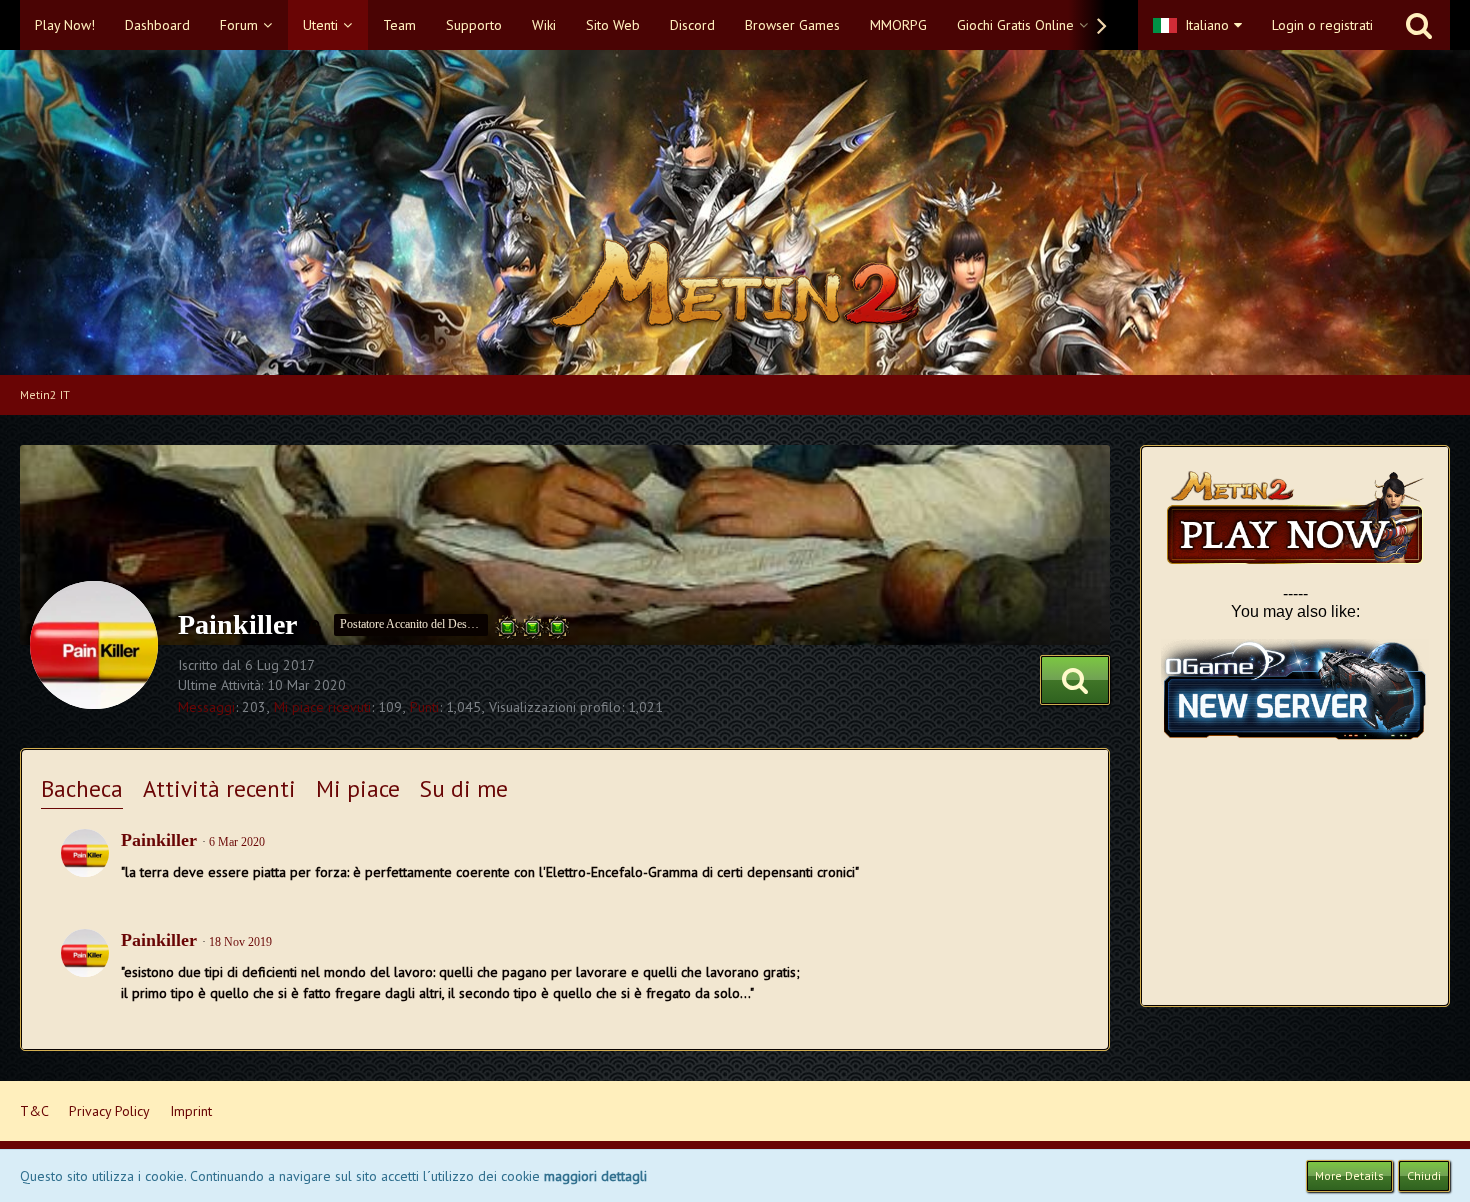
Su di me (464, 788)
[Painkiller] (85, 853)
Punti (424, 707)
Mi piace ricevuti (322, 707)
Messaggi (206, 707)
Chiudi (1424, 1175)
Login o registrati (1322, 25)
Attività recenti (219, 788)
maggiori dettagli (595, 1176)
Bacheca (82, 788)
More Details (1349, 1175)
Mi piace (358, 788)
